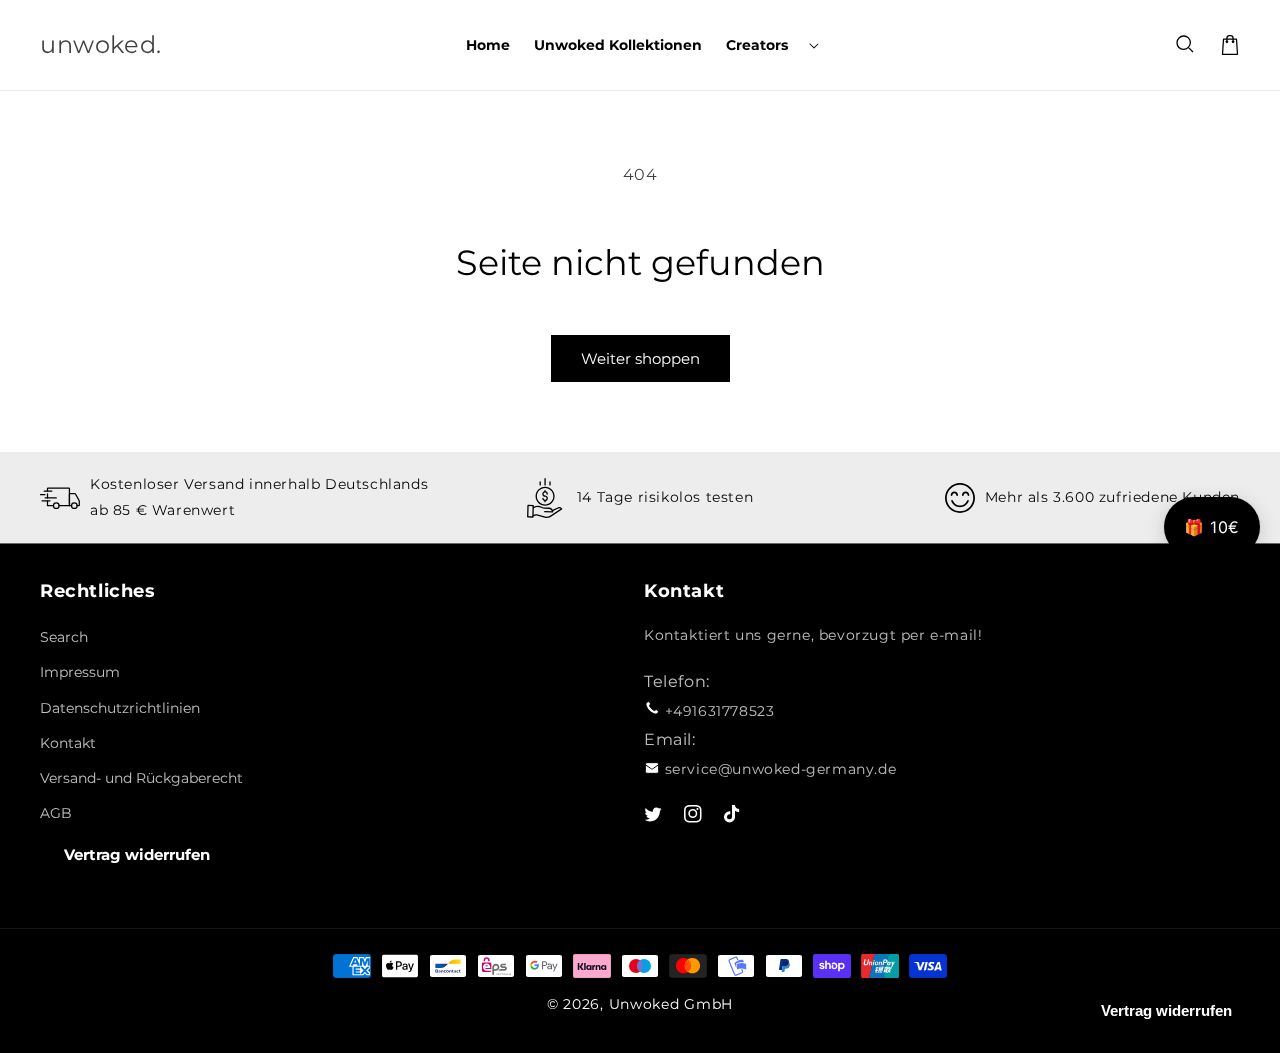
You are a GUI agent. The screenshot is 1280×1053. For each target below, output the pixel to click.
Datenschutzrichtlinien (120, 708)
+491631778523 (720, 711)
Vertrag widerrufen (137, 854)
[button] (770, 45)
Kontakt (68, 743)
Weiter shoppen (640, 358)
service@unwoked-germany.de (781, 769)
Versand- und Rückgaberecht (141, 778)
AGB (56, 813)
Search (64, 637)
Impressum (80, 672)
